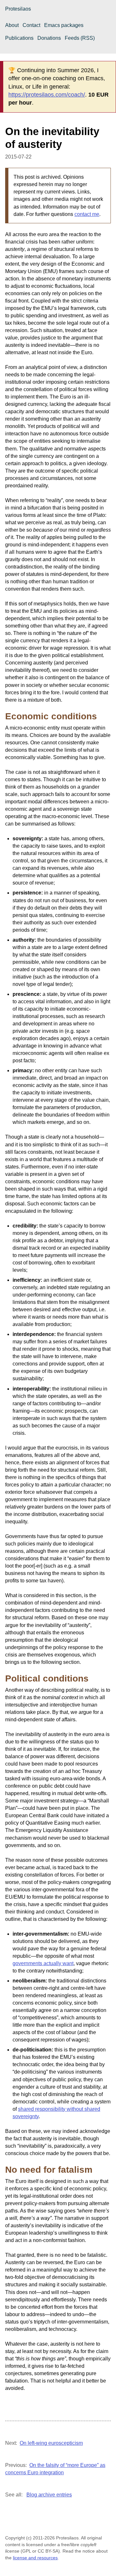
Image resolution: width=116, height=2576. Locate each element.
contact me (87, 214)
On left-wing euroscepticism (51, 2443)
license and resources (35, 2558)
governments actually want (43, 1963)
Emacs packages (64, 25)
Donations (49, 38)
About (12, 25)
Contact (31, 25)
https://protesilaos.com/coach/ (47, 95)
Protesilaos (18, 9)
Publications (19, 38)
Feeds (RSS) (80, 38)
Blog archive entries (49, 2495)
